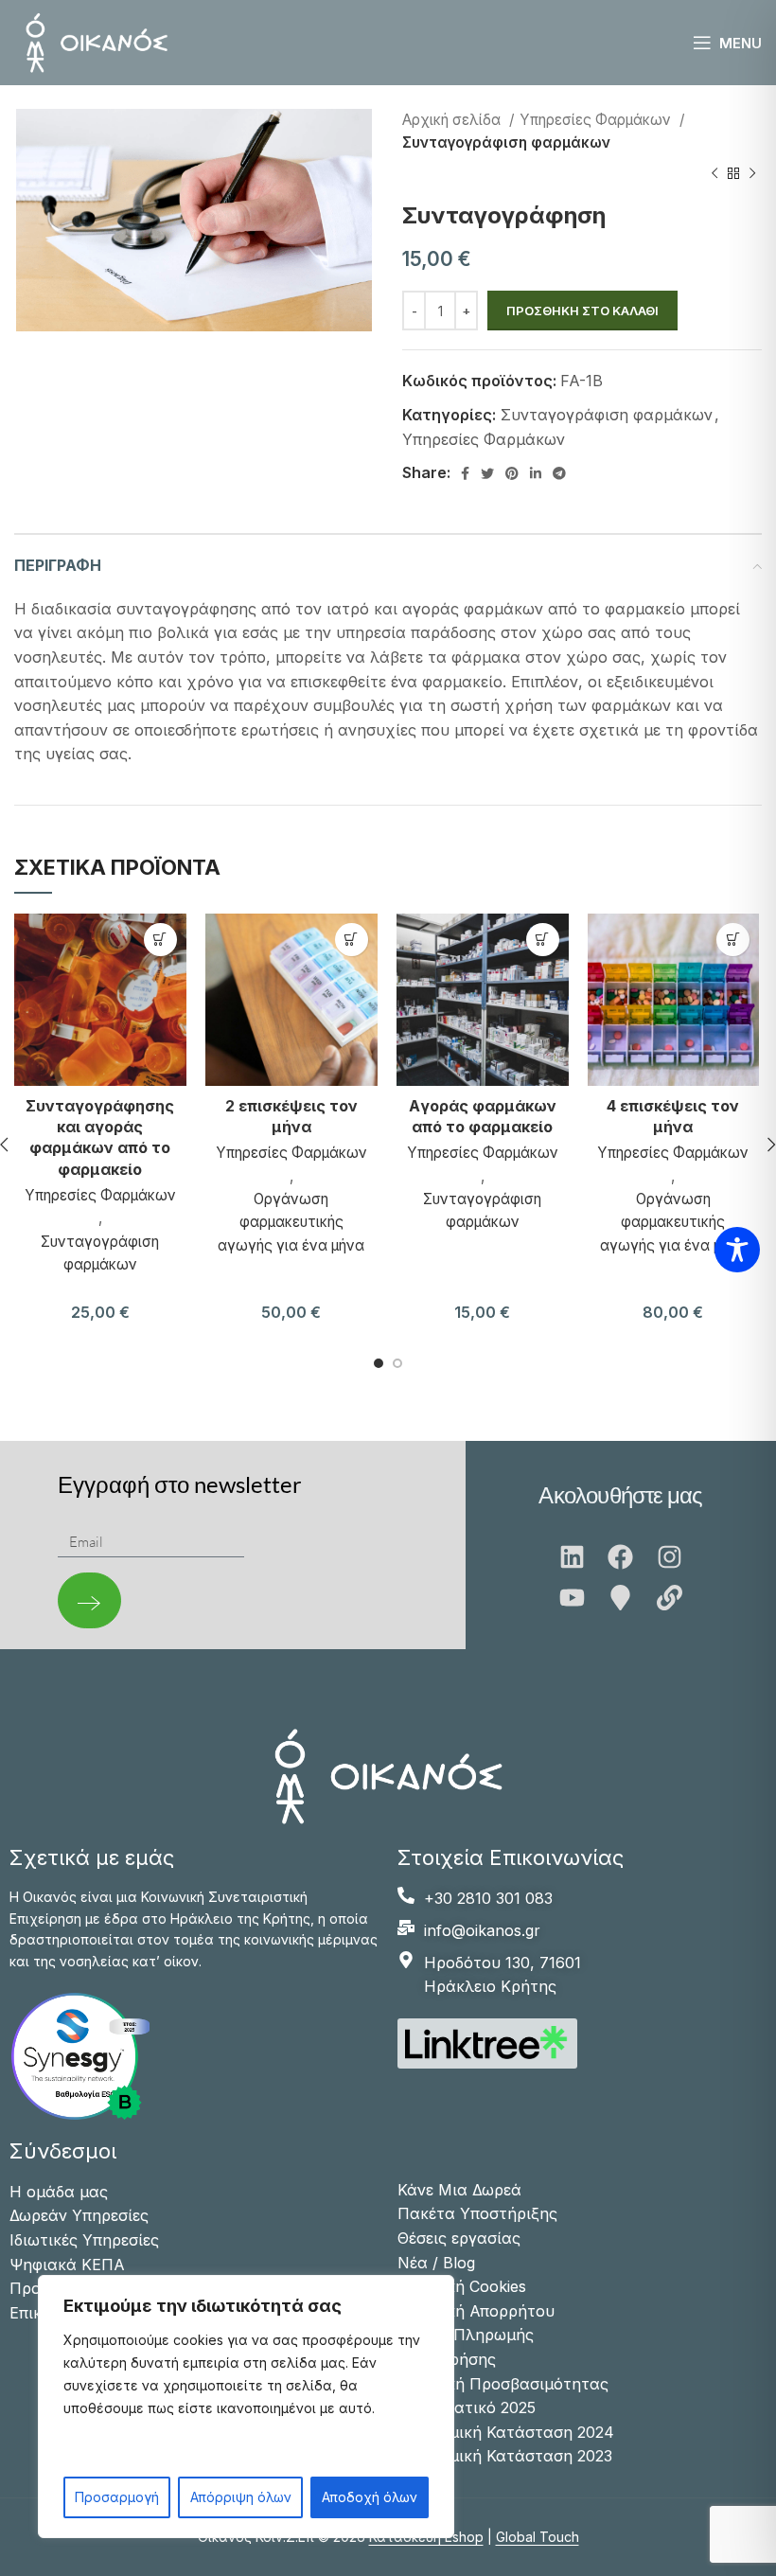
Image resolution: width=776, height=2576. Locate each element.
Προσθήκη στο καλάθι (582, 311)
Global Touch (538, 2537)
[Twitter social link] (487, 473)
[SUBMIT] (89, 1600)
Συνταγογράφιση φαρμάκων (506, 142)
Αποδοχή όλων (370, 2497)
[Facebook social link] (465, 473)
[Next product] (752, 174)
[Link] (670, 1598)
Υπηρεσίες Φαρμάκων (597, 120)
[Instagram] (670, 1557)
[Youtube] (572, 1598)
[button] (160, 940)
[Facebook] (620, 1557)
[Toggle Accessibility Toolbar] (737, 1250)
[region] (246, 2407)
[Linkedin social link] (536, 473)
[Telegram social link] (559, 473)
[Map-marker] (620, 1598)
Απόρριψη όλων (241, 2497)
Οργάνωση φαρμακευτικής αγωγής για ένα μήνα (291, 1222)
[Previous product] (714, 174)
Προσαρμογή (117, 2497)
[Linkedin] (572, 1557)
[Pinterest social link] (512, 473)
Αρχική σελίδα (453, 120)
